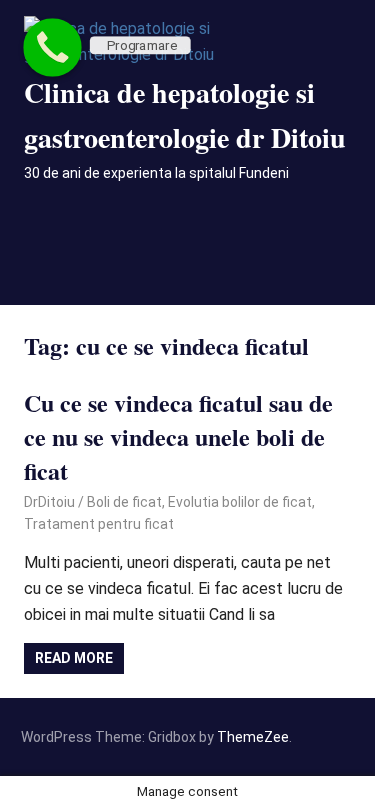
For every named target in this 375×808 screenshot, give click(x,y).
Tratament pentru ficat (99, 524)
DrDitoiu (49, 502)
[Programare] (52, 47)
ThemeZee (253, 737)
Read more (74, 658)
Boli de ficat (124, 502)
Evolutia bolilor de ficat (240, 502)
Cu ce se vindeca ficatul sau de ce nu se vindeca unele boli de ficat (178, 436)
